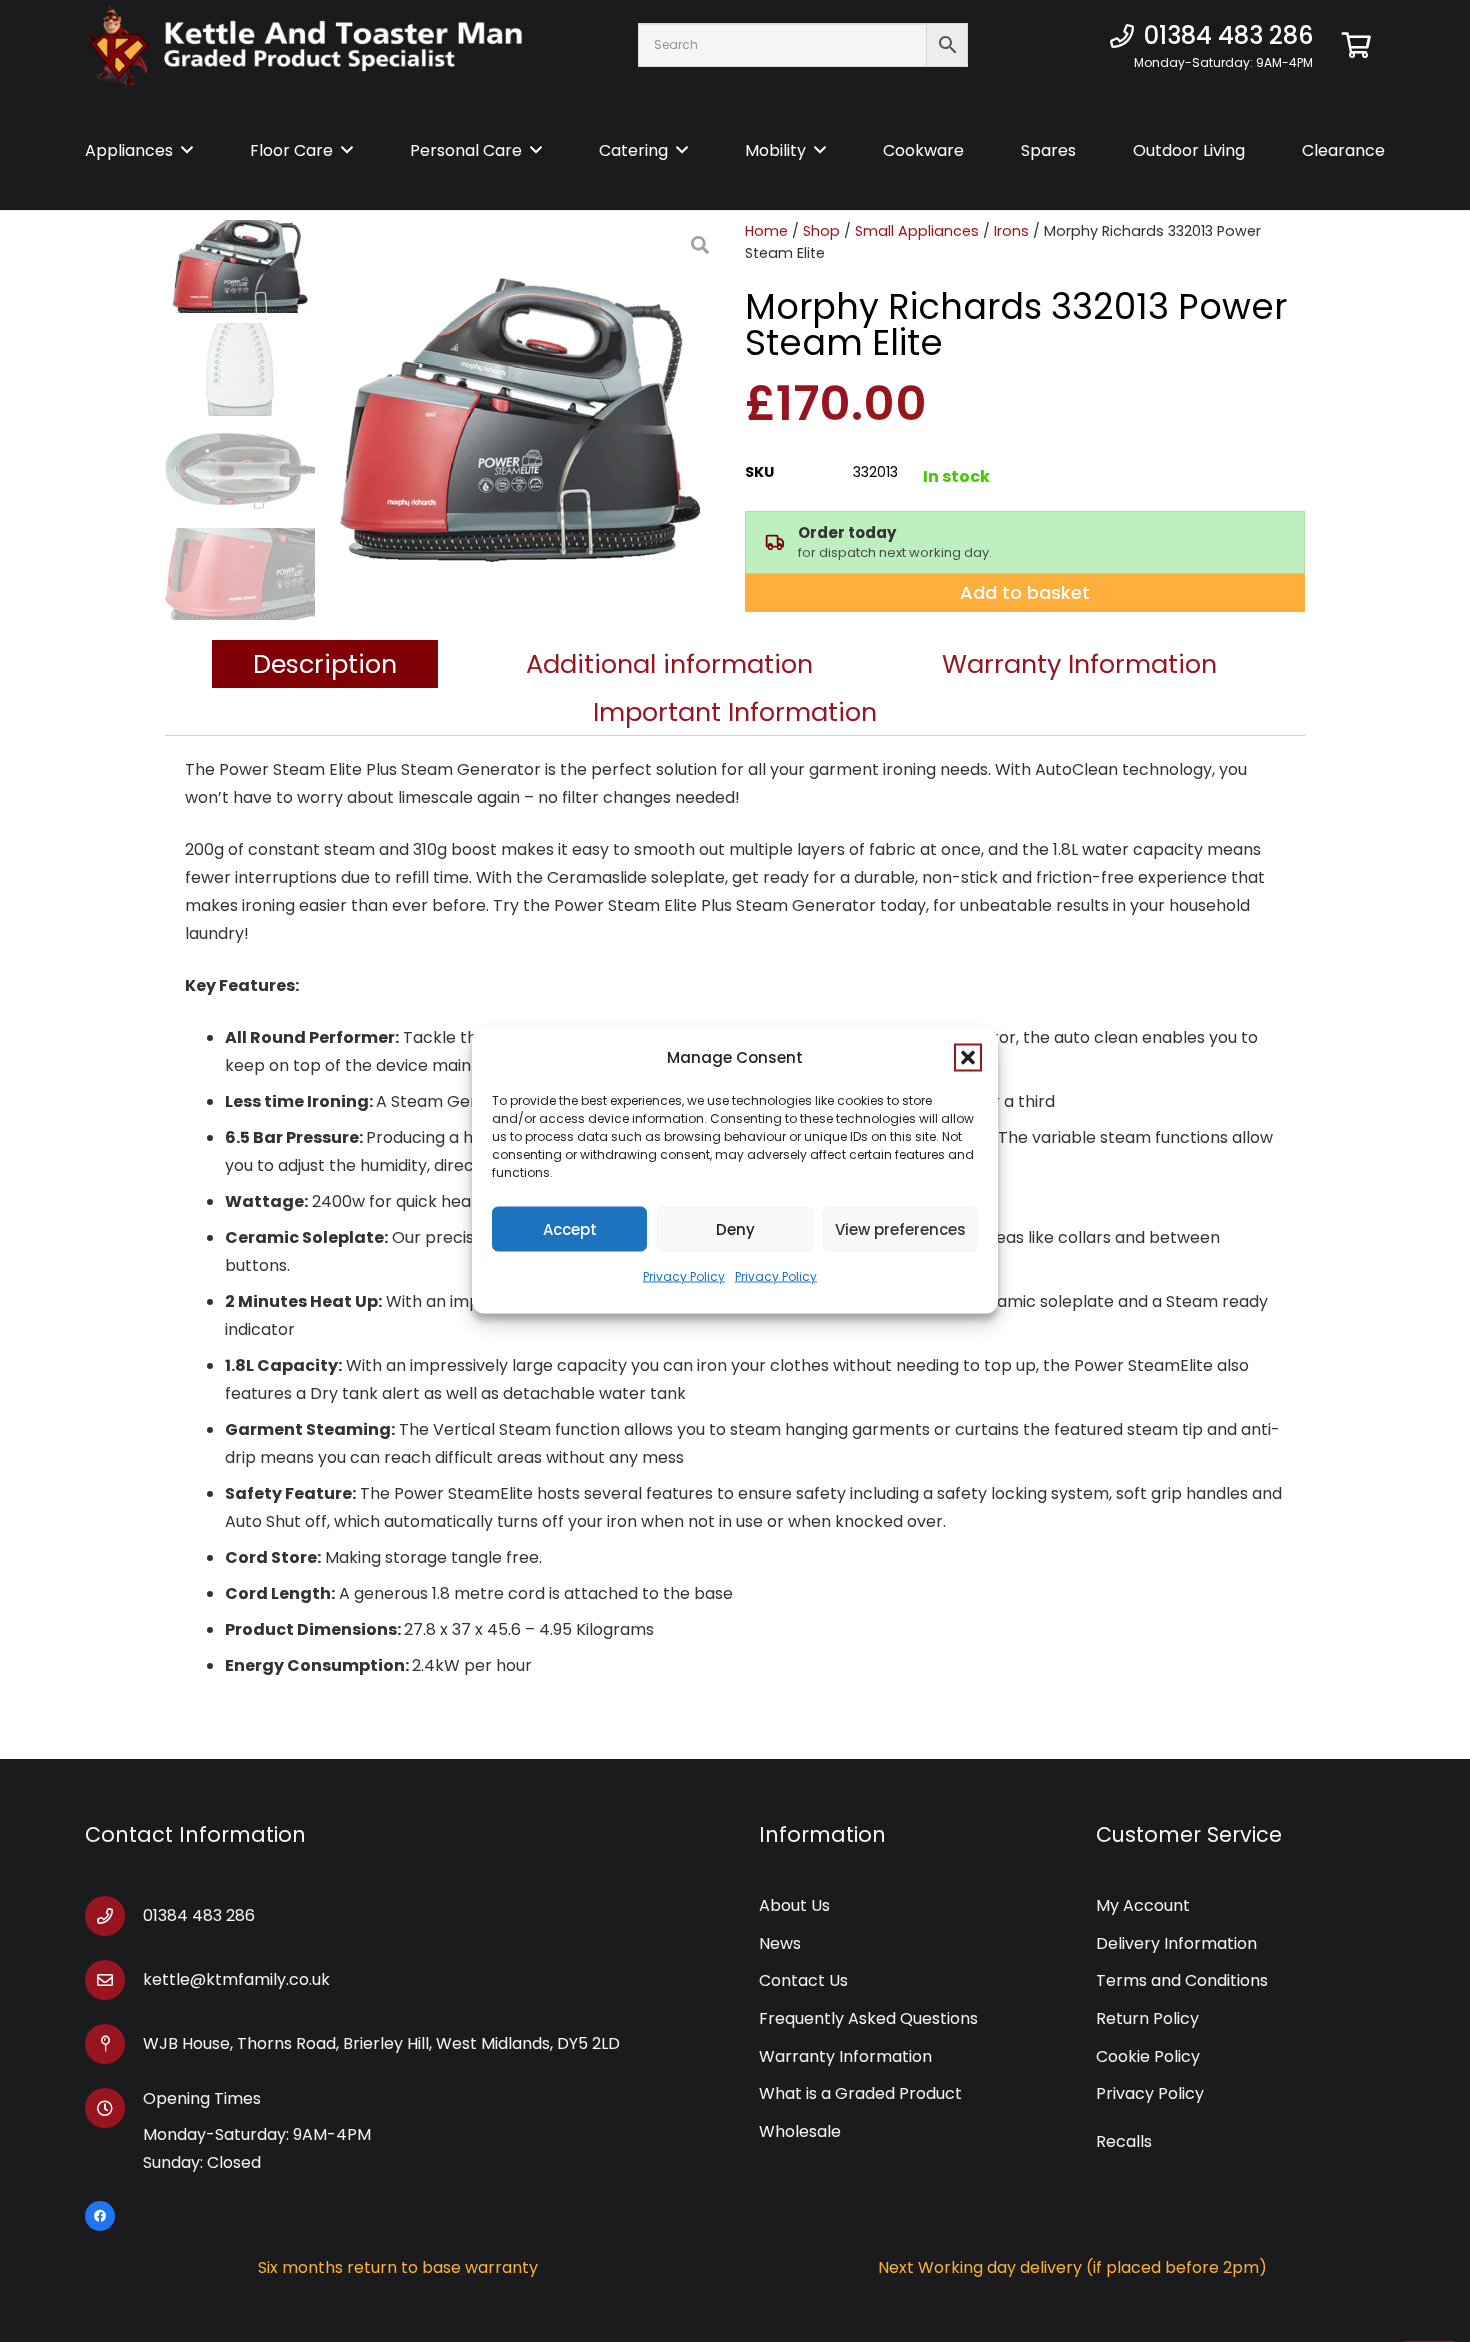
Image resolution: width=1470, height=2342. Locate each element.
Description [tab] (325, 664)
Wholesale (800, 2131)
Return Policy (1147, 2018)
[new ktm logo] (305, 45)
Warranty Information (845, 2056)
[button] (968, 1058)
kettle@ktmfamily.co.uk (236, 1979)
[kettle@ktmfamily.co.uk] (114, 1980)
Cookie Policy (1148, 2056)
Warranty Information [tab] (1079, 664)
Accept (570, 1228)
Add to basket (1025, 592)
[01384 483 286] (114, 1916)
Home (766, 231)
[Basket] (1356, 45)
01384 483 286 (199, 1915)
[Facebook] (100, 2216)
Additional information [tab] (669, 664)
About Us (794, 1905)
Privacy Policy (684, 1276)
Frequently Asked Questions (868, 2018)
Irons (1011, 231)
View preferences (900, 1228)
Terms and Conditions (1182, 1980)
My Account (1143, 1905)
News (780, 1943)
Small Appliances (917, 231)
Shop (821, 231)
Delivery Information (1176, 1943)
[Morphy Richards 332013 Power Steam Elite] (520, 420)
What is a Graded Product (860, 2093)
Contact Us (803, 1980)
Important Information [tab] (735, 712)
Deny (735, 1228)
